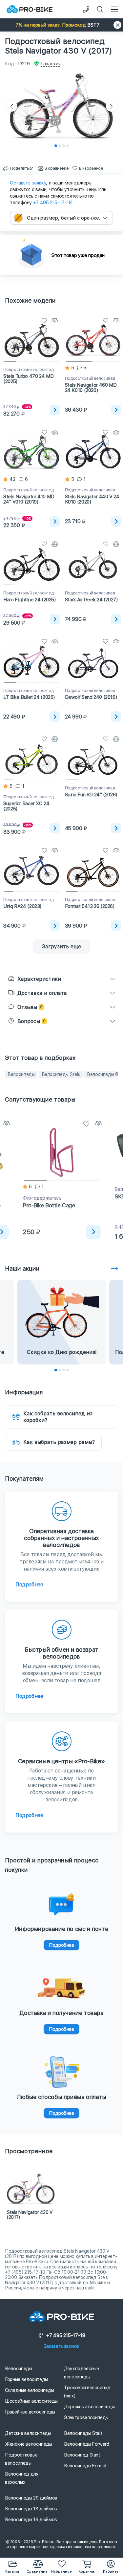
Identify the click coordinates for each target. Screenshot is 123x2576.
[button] (61, 25)
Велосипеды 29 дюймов (31, 2498)
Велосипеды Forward (87, 2444)
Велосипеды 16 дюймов (31, 2520)
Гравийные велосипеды (30, 2412)
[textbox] (61, 218)
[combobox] (61, 218)
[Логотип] (30, 9)
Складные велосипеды (29, 2390)
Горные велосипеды (26, 2379)
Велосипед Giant (82, 2455)
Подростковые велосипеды (21, 2459)
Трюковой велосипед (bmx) (87, 2392)
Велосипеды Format (85, 2466)
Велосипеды (21, 1074)
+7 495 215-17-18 (52, 203)
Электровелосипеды (86, 2417)
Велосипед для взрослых (21, 2478)
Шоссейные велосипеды (31, 2401)
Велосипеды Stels (61, 1074)
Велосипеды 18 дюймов (31, 2509)
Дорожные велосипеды (89, 2407)
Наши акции (22, 1268)
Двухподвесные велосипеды (81, 2373)
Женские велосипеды (29, 2444)
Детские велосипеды (28, 2433)
